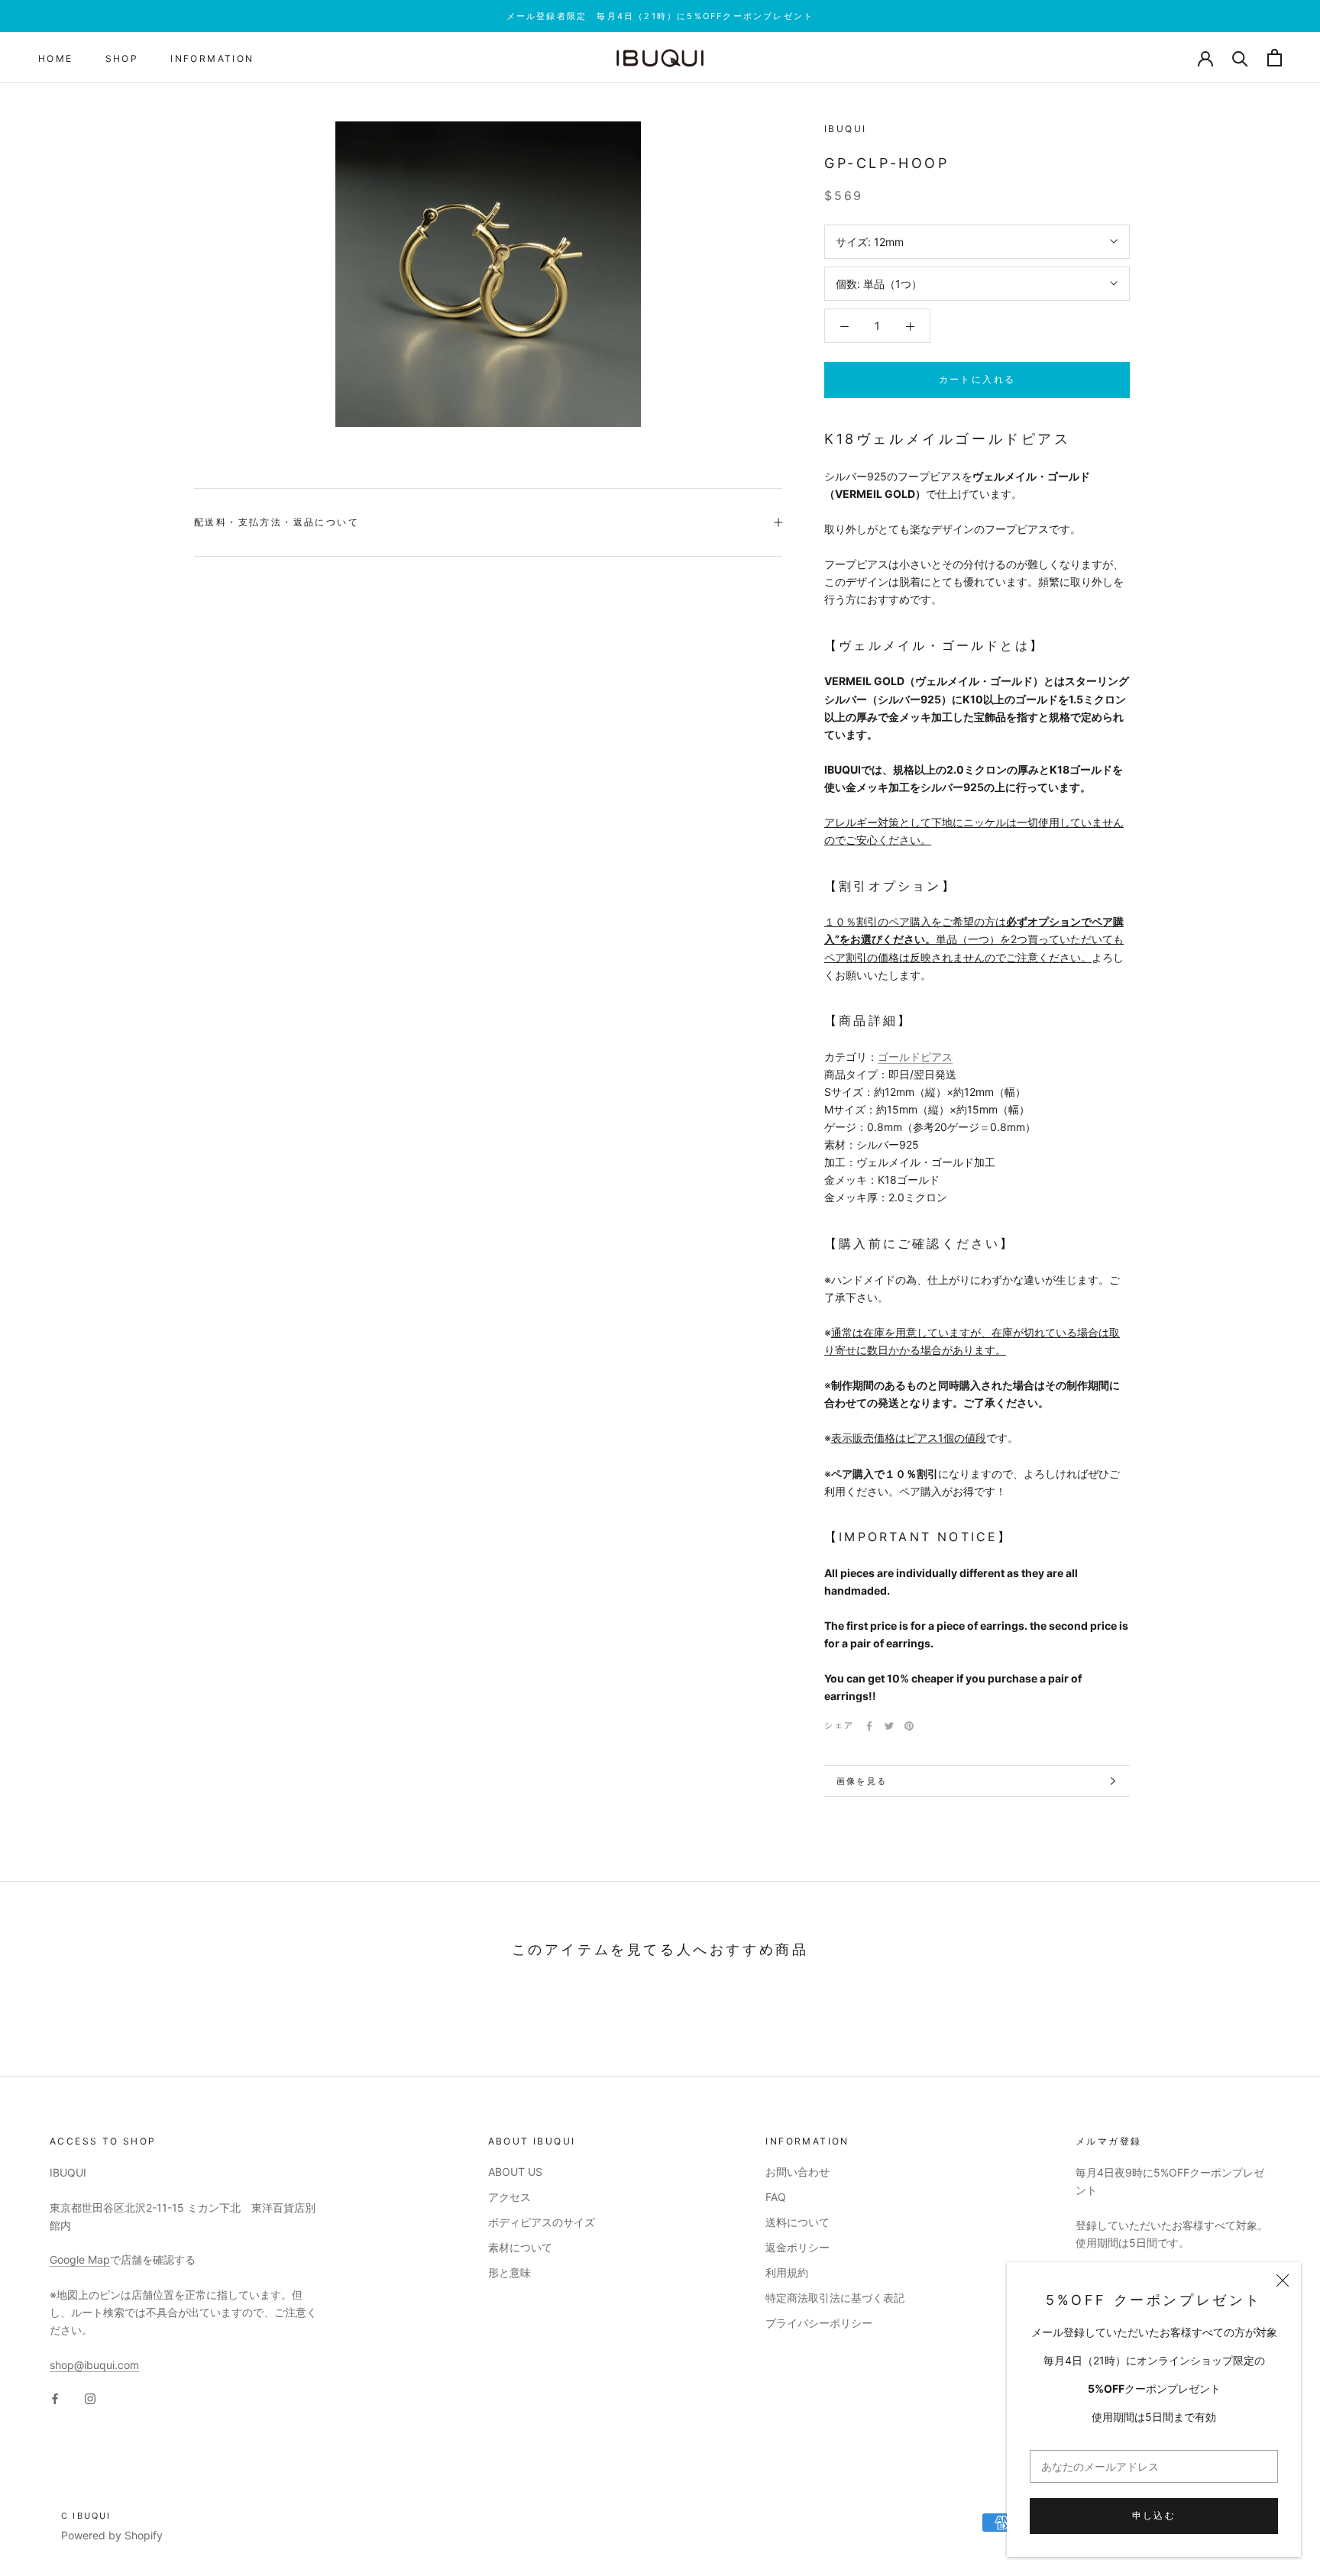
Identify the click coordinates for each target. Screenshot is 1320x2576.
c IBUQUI (86, 2516)
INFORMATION (212, 58)
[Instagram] (90, 2398)
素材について (520, 2247)
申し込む (1154, 2515)
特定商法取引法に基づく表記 (835, 2298)
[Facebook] (869, 1726)
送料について (797, 2222)
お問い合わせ (797, 2172)
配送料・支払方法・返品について (277, 522)
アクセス (510, 2197)
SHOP (122, 58)
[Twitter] (889, 1726)
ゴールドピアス (915, 1057)
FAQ (776, 2197)
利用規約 (787, 2272)
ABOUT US (515, 2172)
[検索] (1240, 58)
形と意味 (510, 2272)
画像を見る (862, 1781)
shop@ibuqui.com (94, 2365)
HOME (56, 58)
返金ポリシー (797, 2247)
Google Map (80, 2259)
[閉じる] (1283, 2280)
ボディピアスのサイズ (542, 2222)
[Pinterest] (909, 1726)
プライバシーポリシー (819, 2323)
